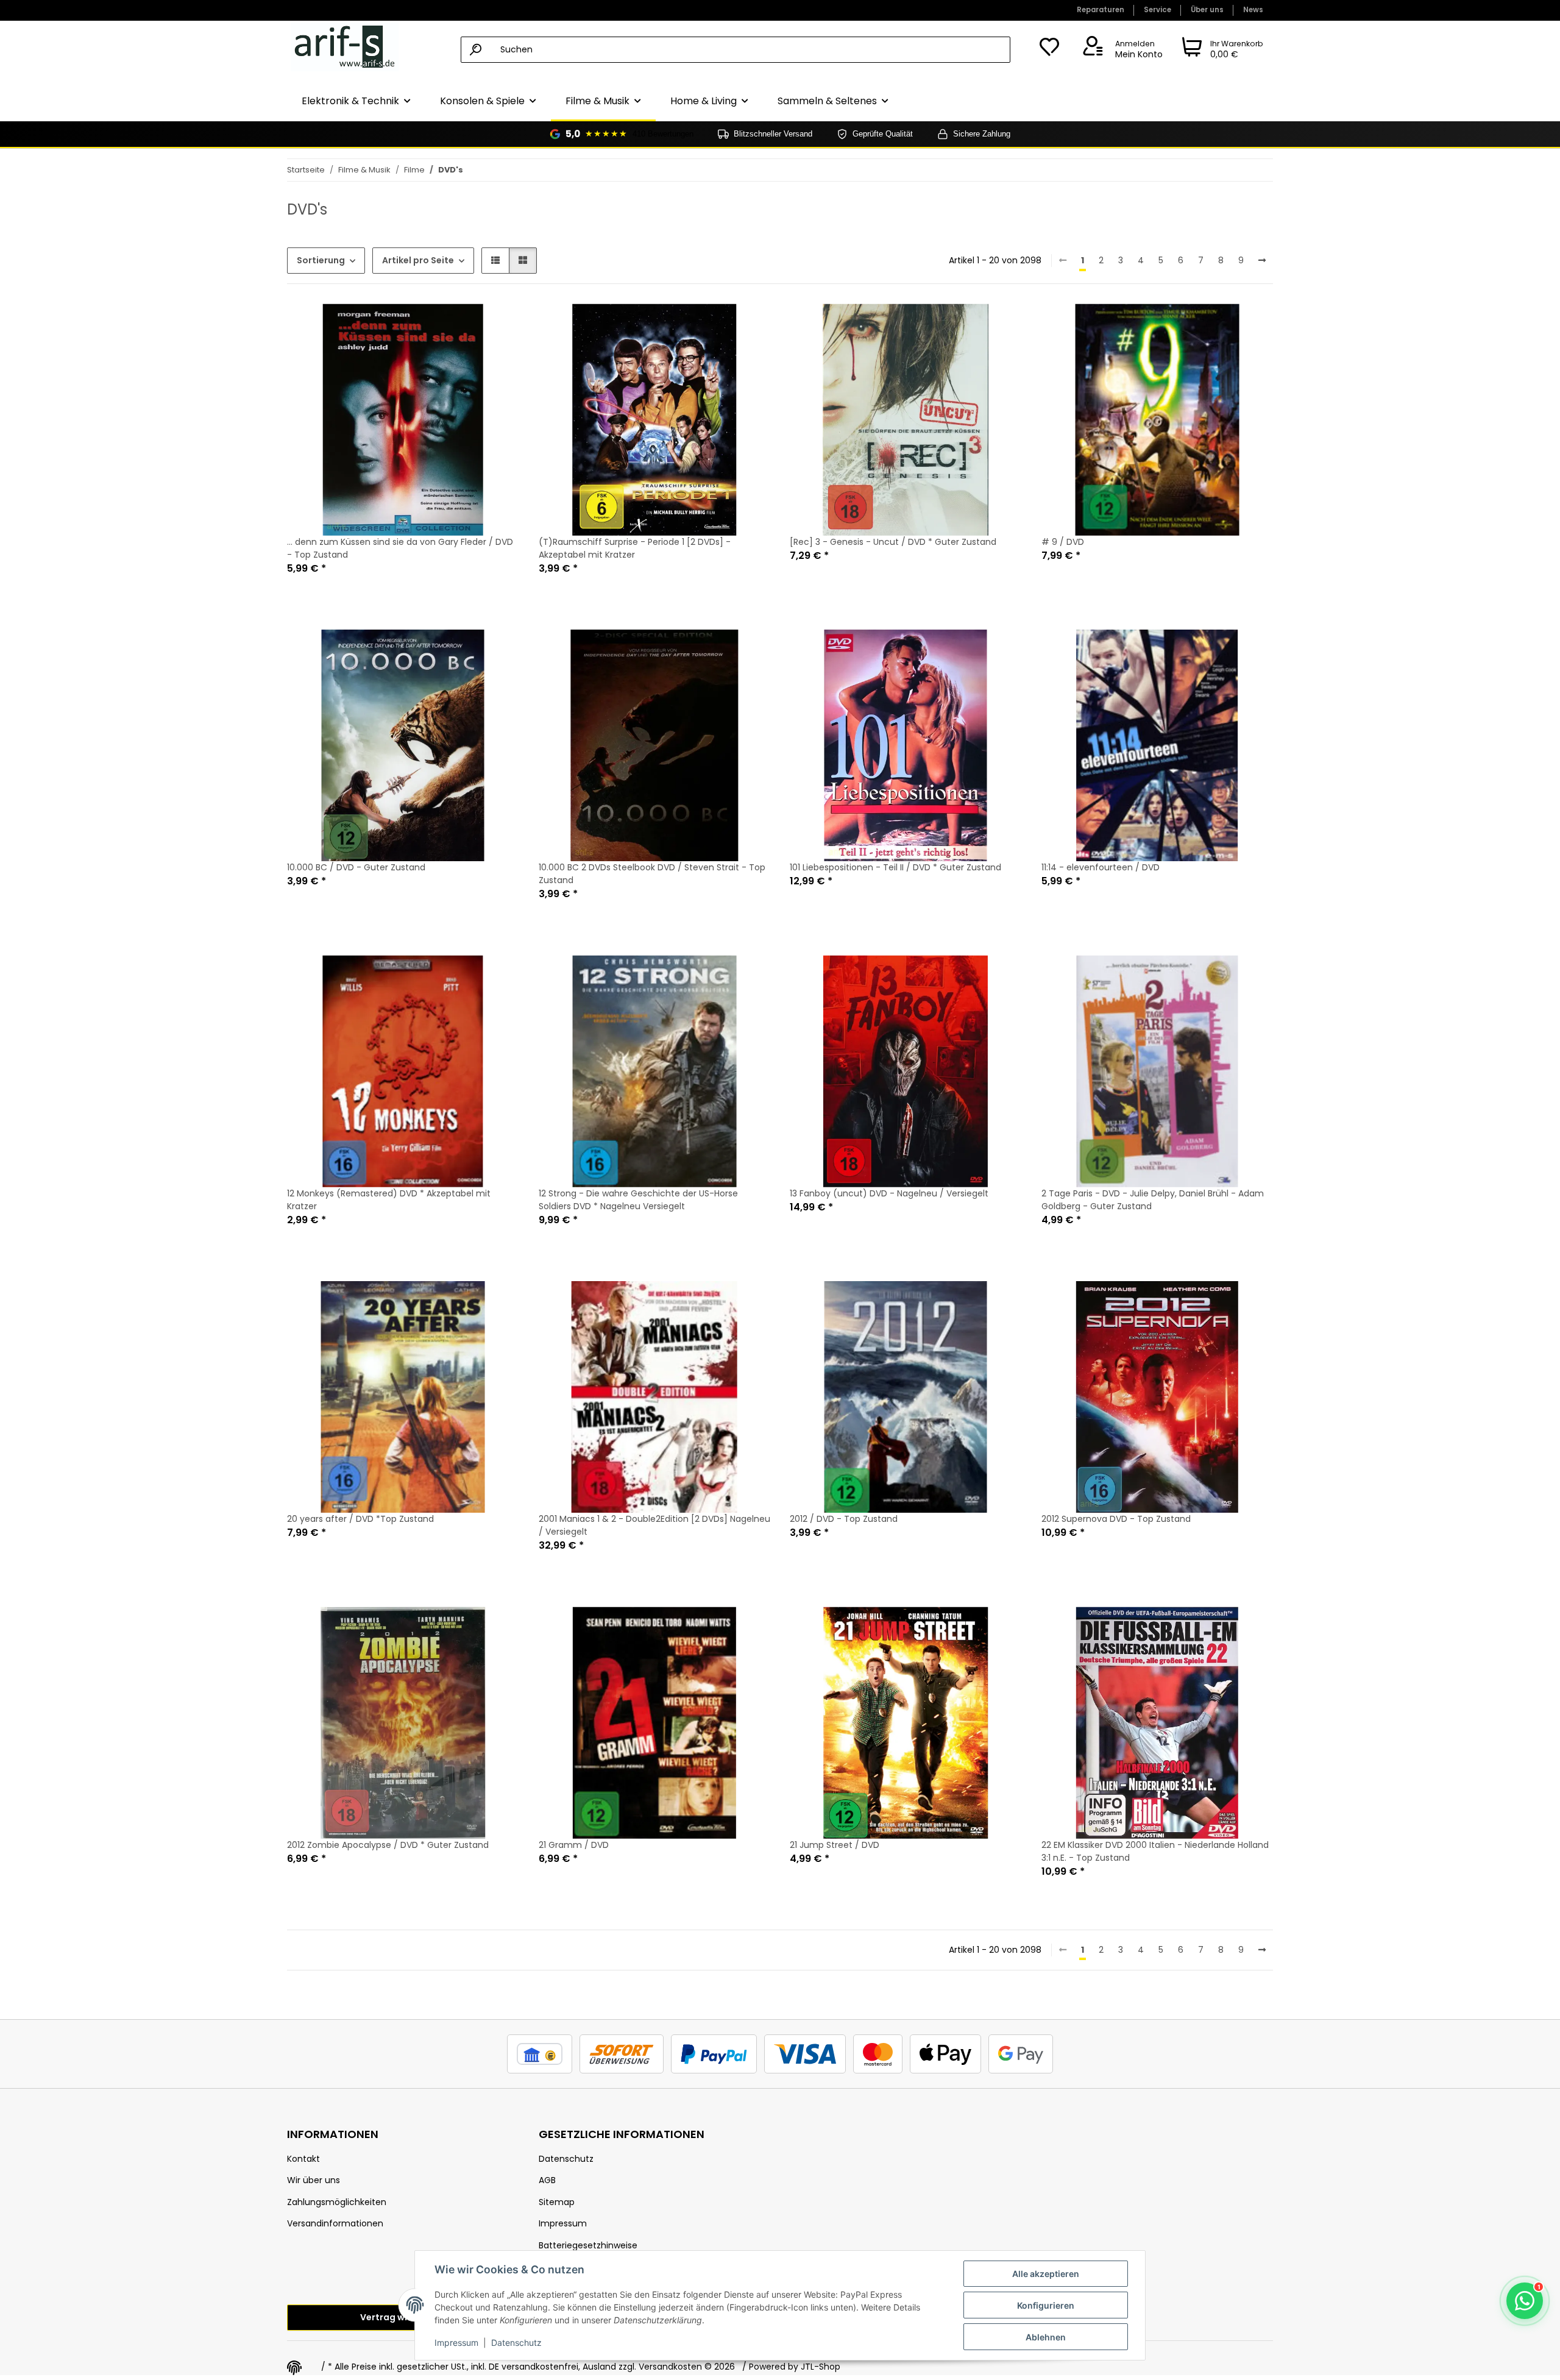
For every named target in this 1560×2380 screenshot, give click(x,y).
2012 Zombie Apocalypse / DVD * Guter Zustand (388, 1845)
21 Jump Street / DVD (835, 1845)
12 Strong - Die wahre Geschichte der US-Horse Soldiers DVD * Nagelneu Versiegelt (638, 1200)
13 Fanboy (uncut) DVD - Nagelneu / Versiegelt (889, 1193)
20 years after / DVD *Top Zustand (360, 1519)
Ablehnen (1046, 2337)
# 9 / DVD (1063, 542)
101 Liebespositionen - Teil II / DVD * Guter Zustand (895, 867)
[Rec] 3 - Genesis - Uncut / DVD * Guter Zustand (893, 542)
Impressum (456, 2343)
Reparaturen (1101, 10)
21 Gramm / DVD (574, 1845)
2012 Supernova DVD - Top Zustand (1116, 1519)
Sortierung (321, 260)
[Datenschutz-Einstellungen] (294, 2368)
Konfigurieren (1046, 2305)
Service (1158, 10)
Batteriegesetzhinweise (588, 2245)
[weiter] (1262, 261)
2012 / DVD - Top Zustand (844, 1519)
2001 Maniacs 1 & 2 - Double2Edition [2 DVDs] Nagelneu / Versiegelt (654, 1525)
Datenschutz (516, 2343)
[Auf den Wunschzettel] (498, 324)
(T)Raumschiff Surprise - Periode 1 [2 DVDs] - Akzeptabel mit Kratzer (635, 548)
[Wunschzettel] (1049, 50)
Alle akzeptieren (1046, 2274)
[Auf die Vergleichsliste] (467, 324)
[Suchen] (476, 50)
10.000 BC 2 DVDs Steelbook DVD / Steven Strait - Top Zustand (652, 874)
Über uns (1207, 10)
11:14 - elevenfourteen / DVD (1101, 867)
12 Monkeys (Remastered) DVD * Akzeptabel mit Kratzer (389, 1200)
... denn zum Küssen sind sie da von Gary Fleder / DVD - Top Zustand (400, 548)
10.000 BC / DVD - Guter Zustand (356, 867)
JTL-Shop (821, 2367)
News (1253, 10)
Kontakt (303, 2159)
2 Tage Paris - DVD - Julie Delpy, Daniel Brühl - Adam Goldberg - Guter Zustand (1153, 1200)
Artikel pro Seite (418, 260)
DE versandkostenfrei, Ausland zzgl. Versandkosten (595, 2367)
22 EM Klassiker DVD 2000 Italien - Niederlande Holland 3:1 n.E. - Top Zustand (1155, 1851)
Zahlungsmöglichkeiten (337, 2202)
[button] (1121, 50)
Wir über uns (314, 2180)
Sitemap (557, 2202)
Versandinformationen (335, 2223)
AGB (547, 2180)
